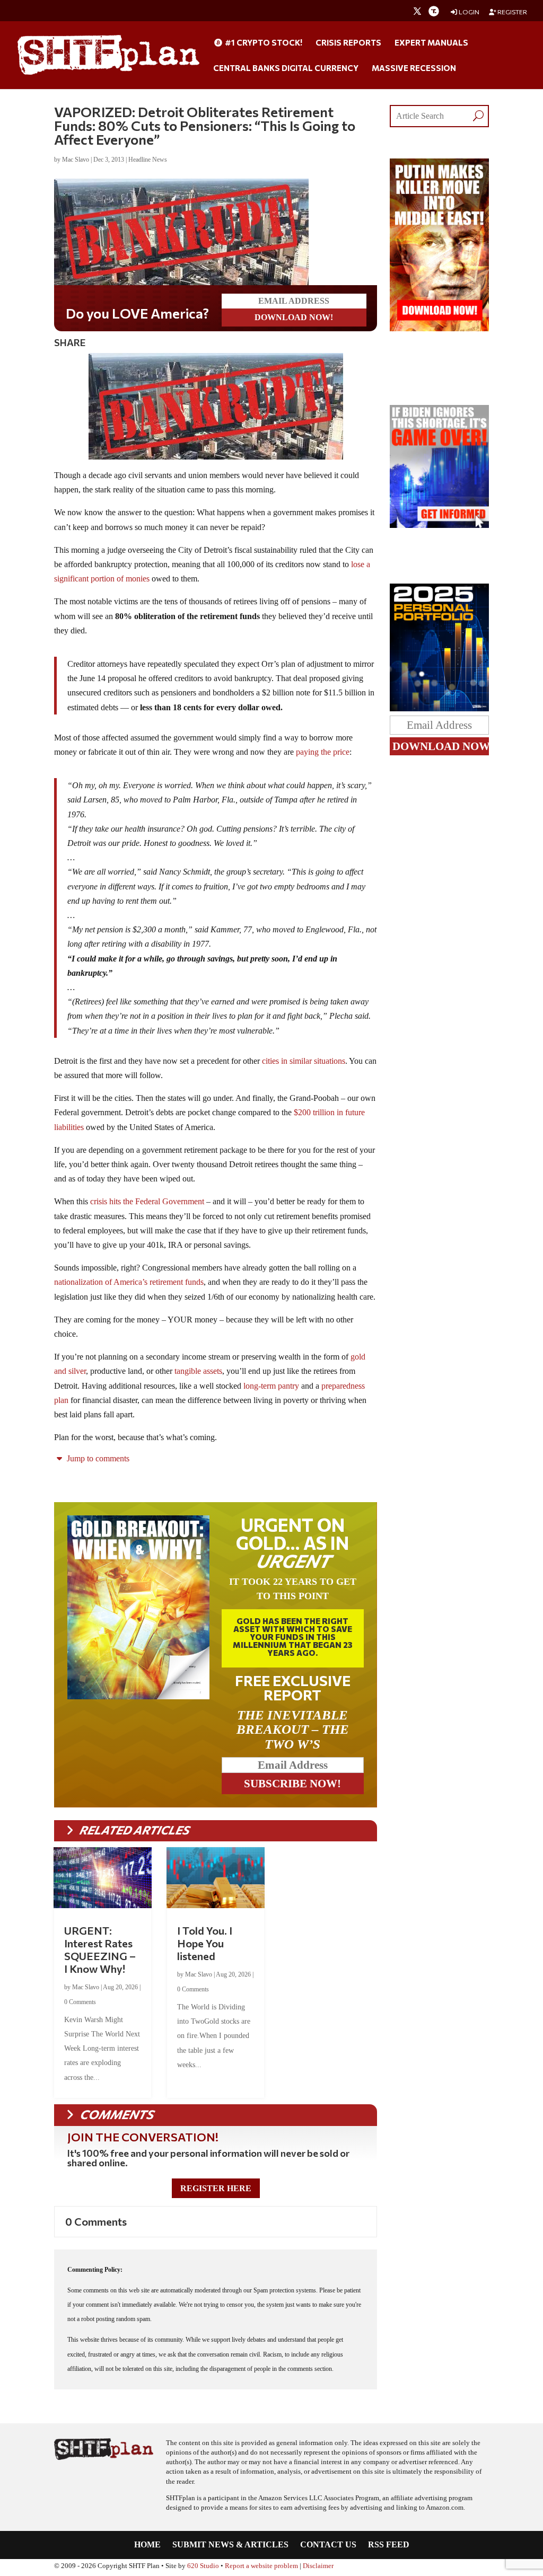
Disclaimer (318, 2566)
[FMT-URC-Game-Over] (439, 525)
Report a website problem (261, 2566)
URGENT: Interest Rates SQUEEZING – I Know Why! (100, 1949)
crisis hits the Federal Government (147, 1201)
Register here (216, 2188)
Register (512, 12)
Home (147, 2545)
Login (468, 12)
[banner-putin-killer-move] (439, 328)
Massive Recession (414, 68)
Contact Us (328, 2545)
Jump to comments (97, 1458)
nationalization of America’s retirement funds (129, 1282)
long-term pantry (271, 1386)
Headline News (148, 160)
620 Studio (203, 2566)
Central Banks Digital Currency (286, 68)
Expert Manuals (431, 43)
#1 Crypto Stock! (263, 43)
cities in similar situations (304, 1061)
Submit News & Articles (230, 2545)
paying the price (323, 752)
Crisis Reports (348, 43)
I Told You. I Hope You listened (205, 1943)
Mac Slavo (76, 160)
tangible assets (198, 1371)
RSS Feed (389, 2545)
